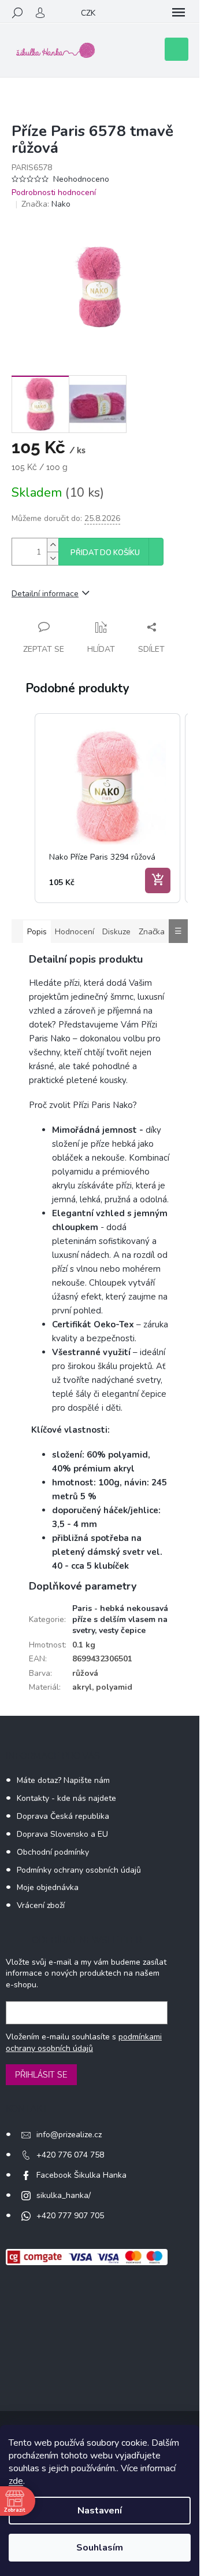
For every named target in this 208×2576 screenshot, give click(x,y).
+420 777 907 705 (70, 2216)
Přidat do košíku (105, 553)
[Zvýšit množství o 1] (53, 545)
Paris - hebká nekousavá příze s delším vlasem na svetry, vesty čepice (120, 1620)
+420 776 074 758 (70, 2155)
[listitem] (107, 808)
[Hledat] (17, 13)
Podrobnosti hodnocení (54, 192)
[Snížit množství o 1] (53, 558)
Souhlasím (100, 2548)
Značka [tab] (152, 932)
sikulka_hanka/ (64, 2195)
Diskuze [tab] (116, 932)
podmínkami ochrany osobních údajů (84, 2043)
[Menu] (179, 13)
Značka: (46, 204)
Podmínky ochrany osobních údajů (79, 1870)
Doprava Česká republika (63, 1816)
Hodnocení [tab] (75, 932)
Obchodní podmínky (53, 1852)
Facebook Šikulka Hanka (81, 2175)
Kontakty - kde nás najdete (66, 1798)
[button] (23, 808)
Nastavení (100, 2511)
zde (16, 2481)
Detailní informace (45, 594)
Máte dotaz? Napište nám (63, 1780)
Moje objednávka (48, 1887)
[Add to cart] (158, 880)
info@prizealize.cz (69, 2135)
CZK (88, 13)
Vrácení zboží (41, 1905)
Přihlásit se (41, 2075)
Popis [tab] (37, 932)
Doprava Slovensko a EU (62, 1834)
